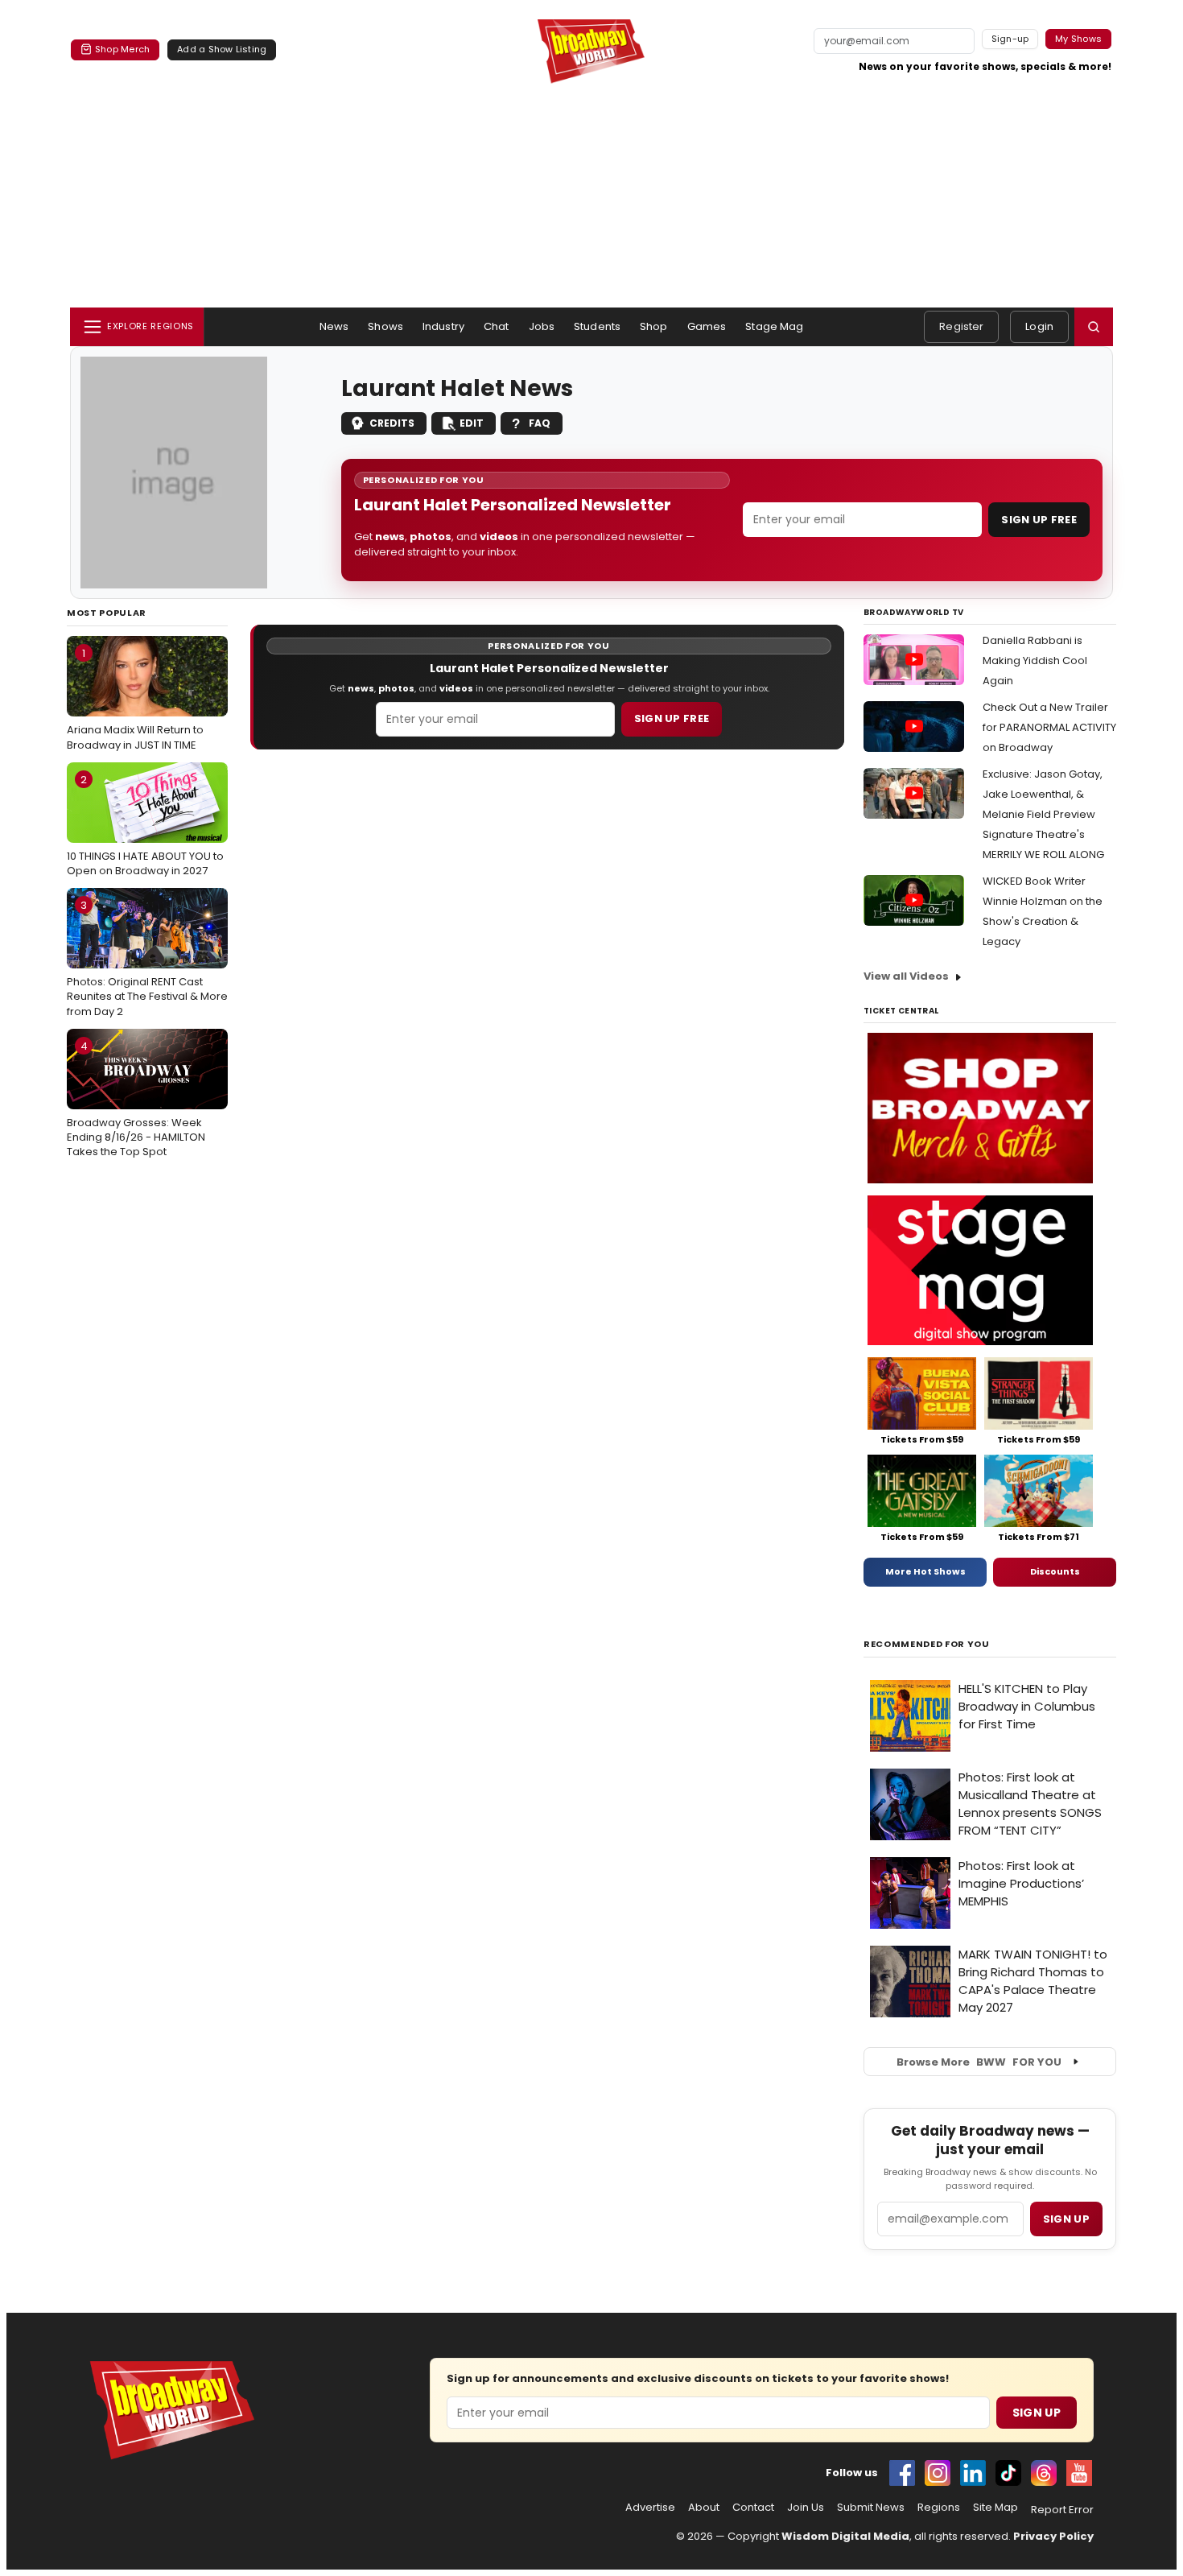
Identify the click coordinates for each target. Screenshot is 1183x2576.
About (704, 2508)
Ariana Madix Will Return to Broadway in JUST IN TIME (135, 699)
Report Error (1062, 2510)
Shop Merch (122, 49)
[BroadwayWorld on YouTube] (1079, 2473)
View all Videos (906, 976)
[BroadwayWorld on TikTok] (1008, 2473)
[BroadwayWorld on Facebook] (902, 2473)
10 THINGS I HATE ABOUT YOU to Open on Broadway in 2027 (145, 825)
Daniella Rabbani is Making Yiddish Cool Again (1035, 661)
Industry (443, 326)
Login (1039, 326)
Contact (753, 2508)
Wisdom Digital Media (845, 2536)
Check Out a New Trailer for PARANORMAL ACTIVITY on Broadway (1049, 727)
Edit (472, 423)
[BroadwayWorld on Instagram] (938, 2473)
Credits (392, 423)
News (334, 326)
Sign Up (1037, 2413)
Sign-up (1010, 39)
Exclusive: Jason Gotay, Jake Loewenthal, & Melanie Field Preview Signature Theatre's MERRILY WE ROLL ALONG (1043, 814)
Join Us (806, 2508)
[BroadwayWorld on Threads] (1044, 2473)
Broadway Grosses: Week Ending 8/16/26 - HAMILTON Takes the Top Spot (136, 1099)
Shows (385, 326)
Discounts (1055, 1571)
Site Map (995, 2508)
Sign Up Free (1039, 520)
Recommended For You (927, 1644)
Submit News (871, 2508)
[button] (1094, 327)
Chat (497, 326)
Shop (654, 326)
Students (597, 326)
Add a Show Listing (222, 49)
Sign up (1066, 2219)
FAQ (540, 423)
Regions (939, 2508)
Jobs (542, 326)
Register (961, 326)
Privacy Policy (1053, 2536)
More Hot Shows (925, 1571)
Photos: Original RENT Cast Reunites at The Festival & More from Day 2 (147, 958)
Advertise (650, 2508)
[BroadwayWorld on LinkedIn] (973, 2473)
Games (707, 326)
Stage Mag (774, 326)
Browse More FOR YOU (979, 2062)
